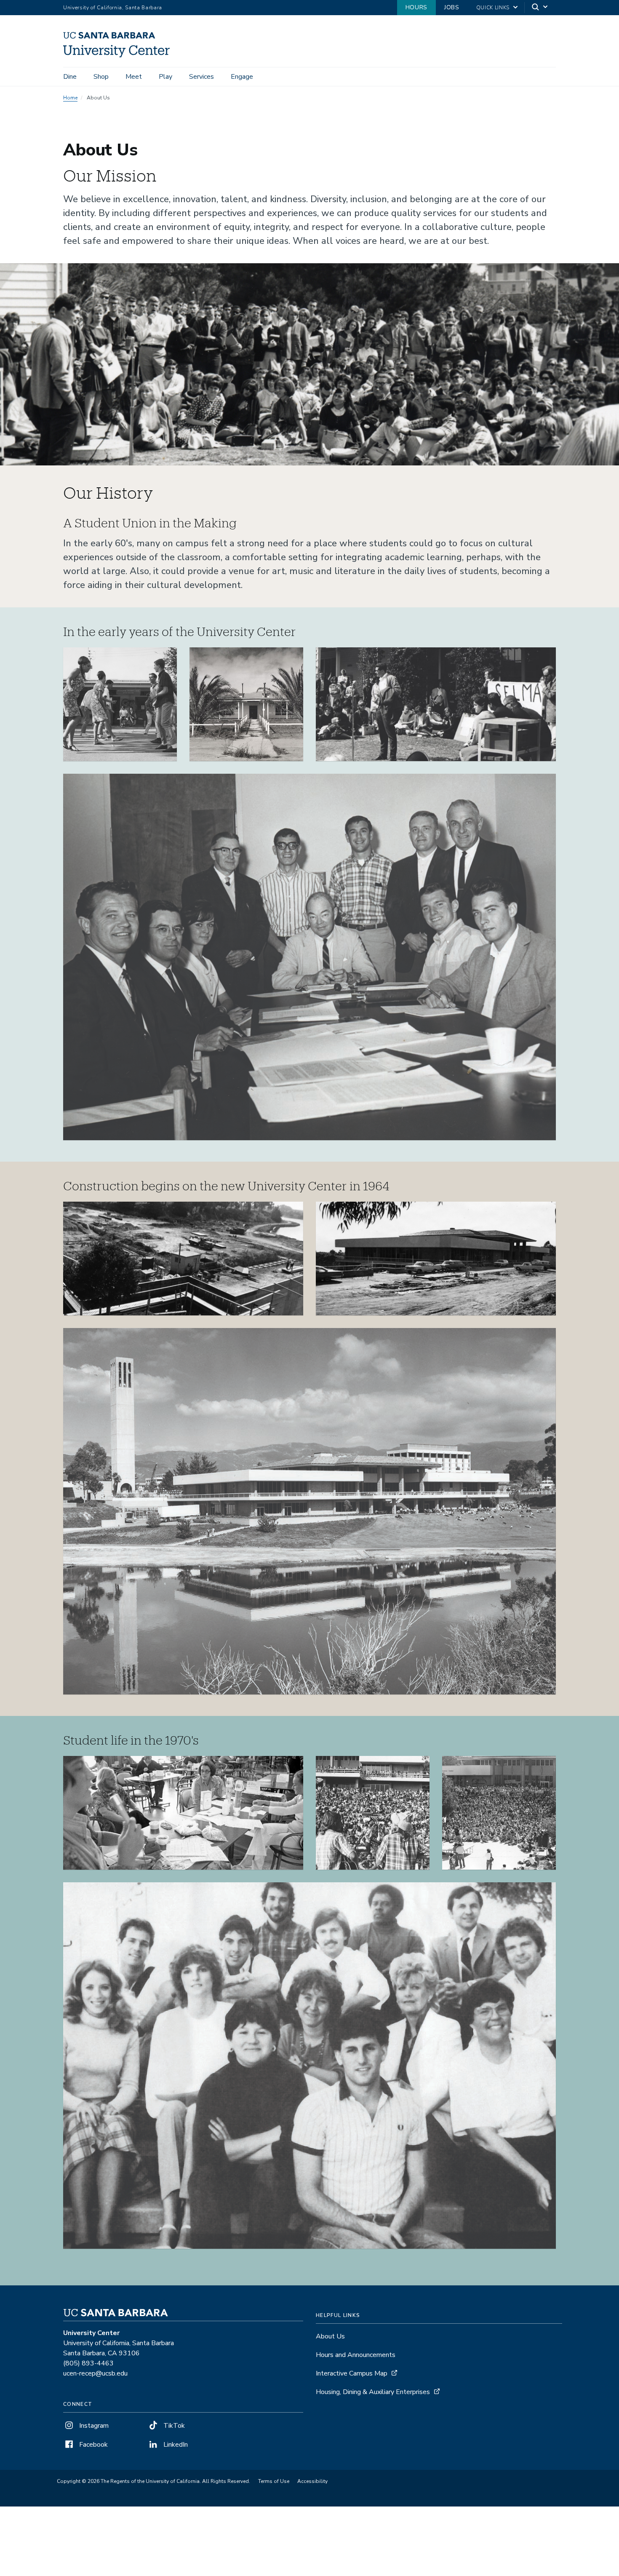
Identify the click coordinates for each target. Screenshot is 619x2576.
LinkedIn (175, 2445)
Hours (416, 7)
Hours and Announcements (356, 2355)
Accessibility (312, 2481)
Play (165, 77)
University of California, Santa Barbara (113, 8)
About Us (330, 2336)
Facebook (93, 2445)
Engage (242, 77)
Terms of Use (274, 2481)
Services (201, 77)
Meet (134, 77)
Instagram (93, 2426)
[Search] (540, 8)
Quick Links (493, 8)
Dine (70, 77)
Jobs (452, 7)
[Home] (120, 55)
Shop (101, 77)
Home (70, 98)
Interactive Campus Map (352, 2373)
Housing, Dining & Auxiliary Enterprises (373, 2392)
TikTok (173, 2426)
